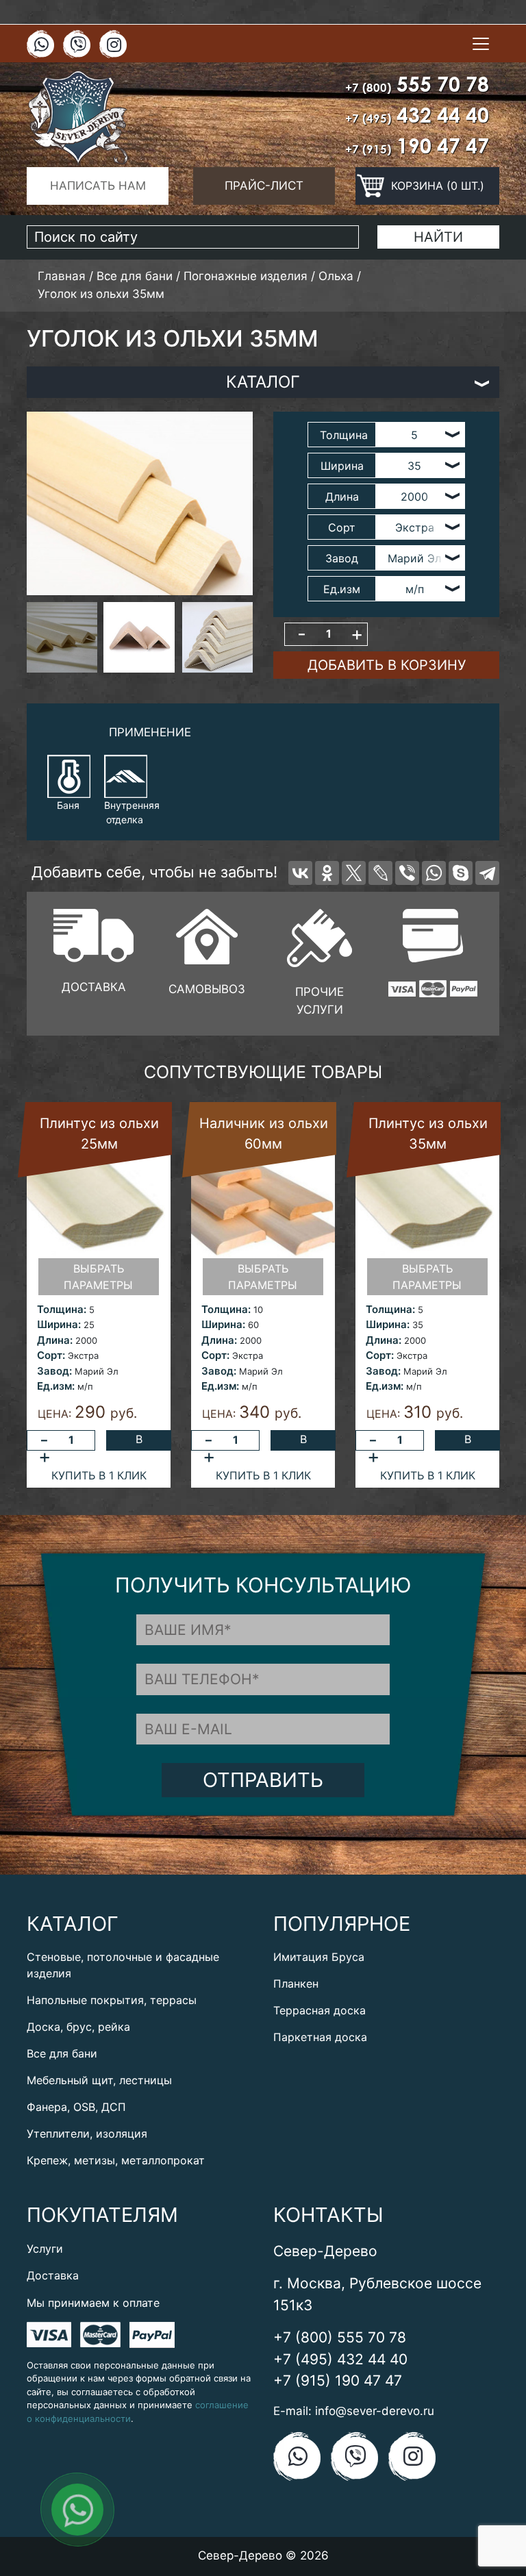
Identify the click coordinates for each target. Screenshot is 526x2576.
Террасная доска (320, 2010)
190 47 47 (417, 146)
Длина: (55, 1340)
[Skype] (461, 873)
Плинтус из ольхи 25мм (99, 1134)
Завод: (54, 1371)
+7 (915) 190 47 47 (338, 2380)
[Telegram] (487, 873)
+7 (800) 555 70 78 (340, 2337)
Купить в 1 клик (99, 1475)
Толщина (344, 435)
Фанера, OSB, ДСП (76, 2107)
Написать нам (98, 186)
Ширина (342, 466)
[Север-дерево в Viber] (77, 45)
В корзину (139, 1441)
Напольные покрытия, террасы (112, 2000)
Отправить (263, 1780)
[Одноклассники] (327, 873)
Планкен (296, 1984)
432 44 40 (417, 115)
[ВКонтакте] (300, 873)
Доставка (53, 2275)
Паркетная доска (320, 2037)
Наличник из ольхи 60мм (264, 1134)
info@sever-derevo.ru (375, 2411)
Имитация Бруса (319, 1957)
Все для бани (62, 2053)
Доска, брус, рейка (78, 2027)
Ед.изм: (56, 1386)
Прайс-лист (264, 186)
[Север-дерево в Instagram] (113, 45)
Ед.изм (342, 589)
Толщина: (62, 1309)
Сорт (342, 527)
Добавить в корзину (387, 665)
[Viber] (407, 873)
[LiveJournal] (380, 873)
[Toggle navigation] (481, 44)
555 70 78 (417, 84)
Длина (342, 497)
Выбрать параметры (98, 1277)
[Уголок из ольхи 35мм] (140, 503)
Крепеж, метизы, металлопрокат (116, 2160)
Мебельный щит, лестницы (99, 2080)
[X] (354, 873)
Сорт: (51, 1355)
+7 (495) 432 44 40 (340, 2359)
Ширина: (59, 1324)
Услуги (45, 2249)
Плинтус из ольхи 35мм (428, 1134)
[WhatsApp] (434, 873)
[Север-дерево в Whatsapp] (40, 45)
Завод (342, 558)
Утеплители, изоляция (87, 2134)
